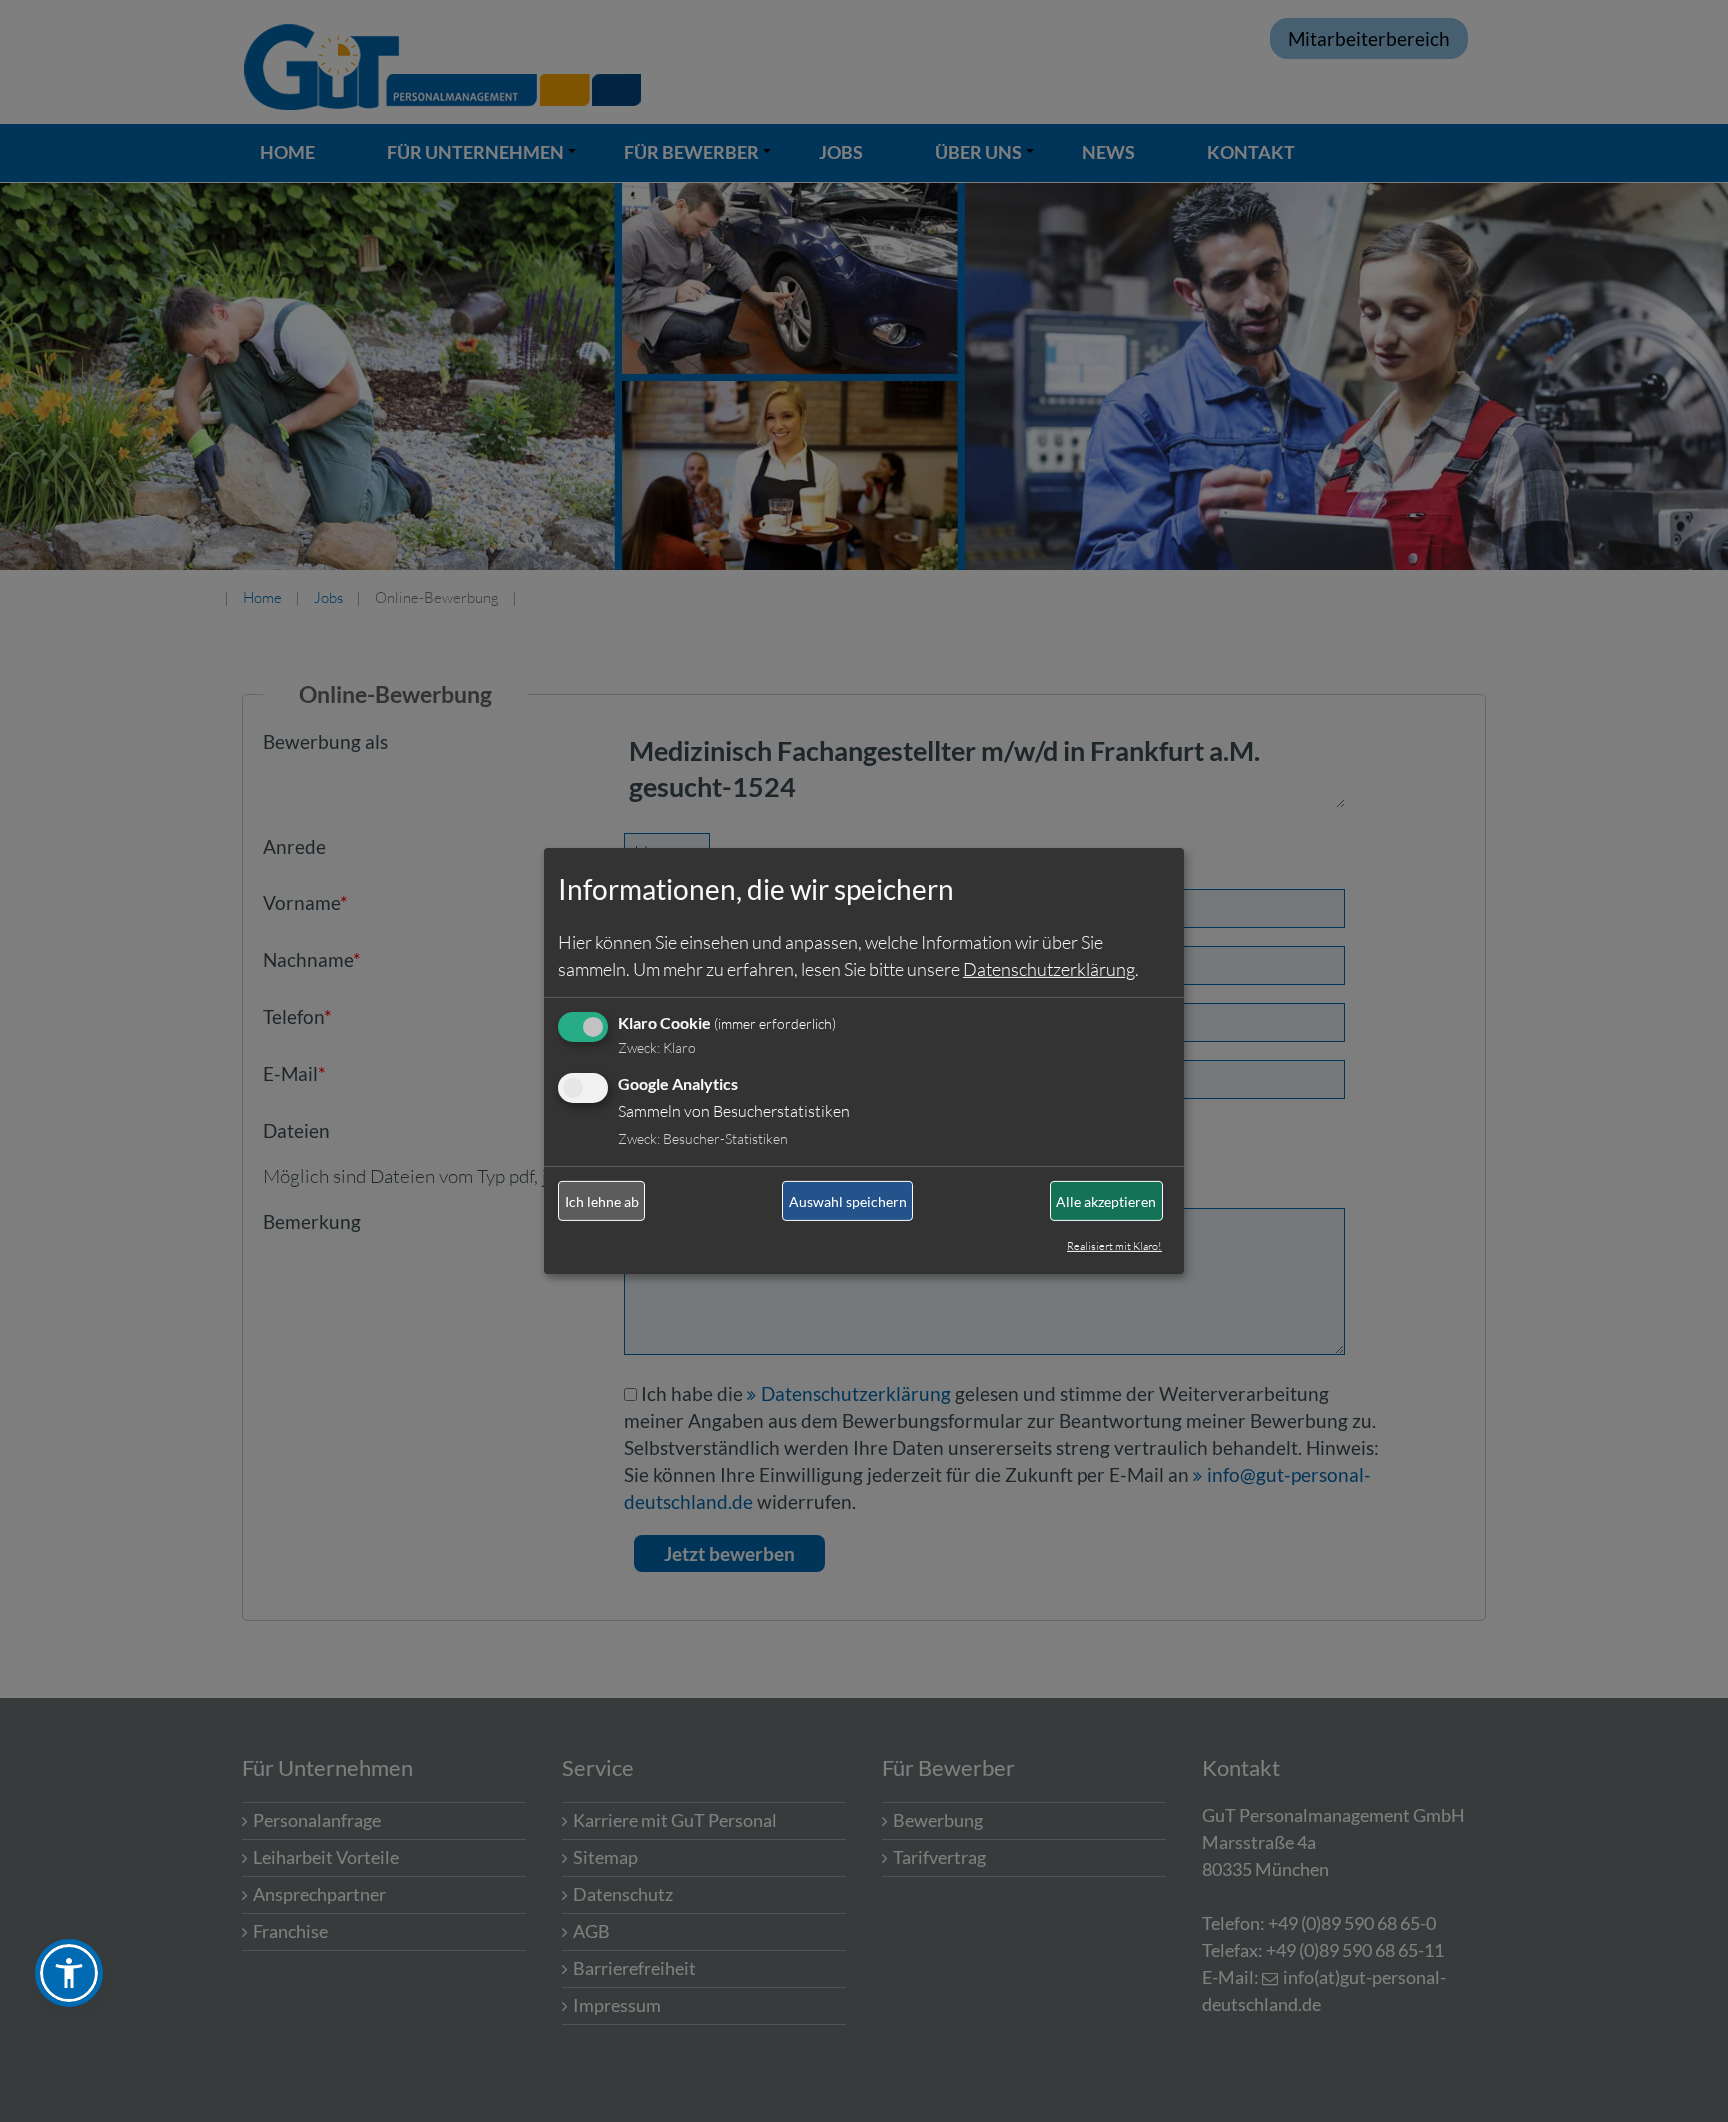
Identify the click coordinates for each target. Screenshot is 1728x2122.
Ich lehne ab (602, 1201)
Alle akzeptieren (1106, 1201)
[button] (69, 1973)
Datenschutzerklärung (1049, 968)
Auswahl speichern (848, 1201)
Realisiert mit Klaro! (1114, 1246)
